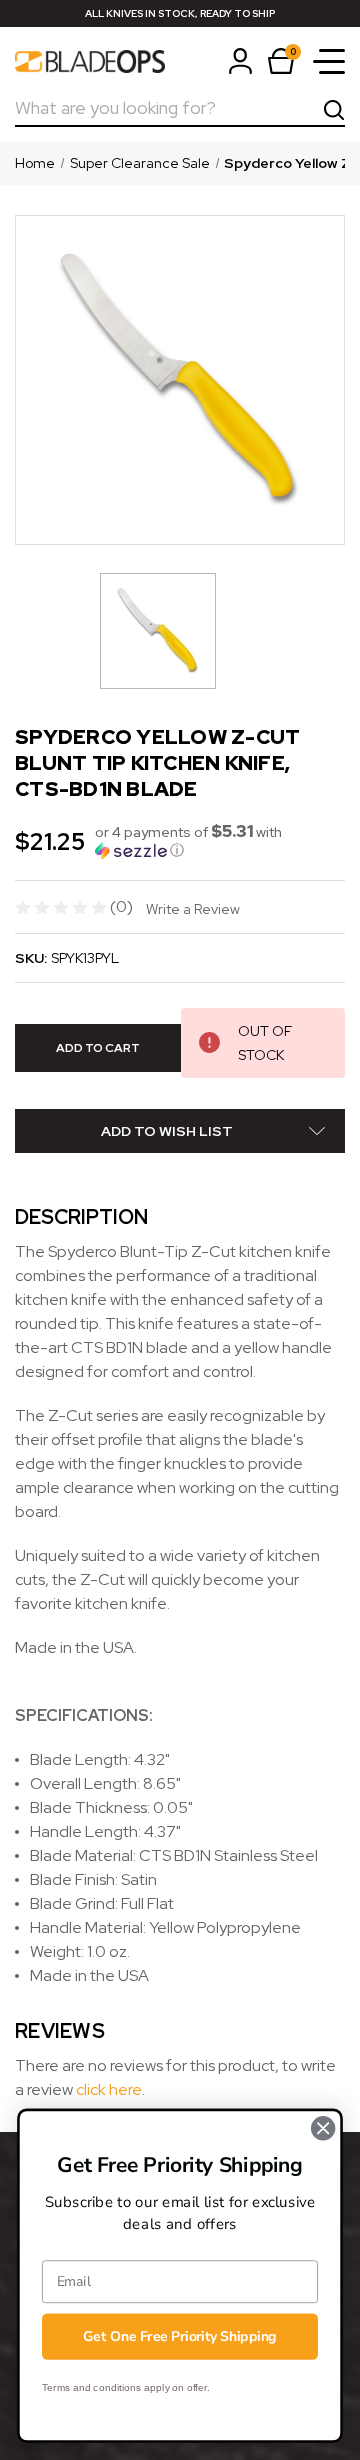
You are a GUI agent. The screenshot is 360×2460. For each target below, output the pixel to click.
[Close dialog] (323, 2128)
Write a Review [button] (193, 909)
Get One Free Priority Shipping (180, 2336)
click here (109, 2089)
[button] (220, 841)
